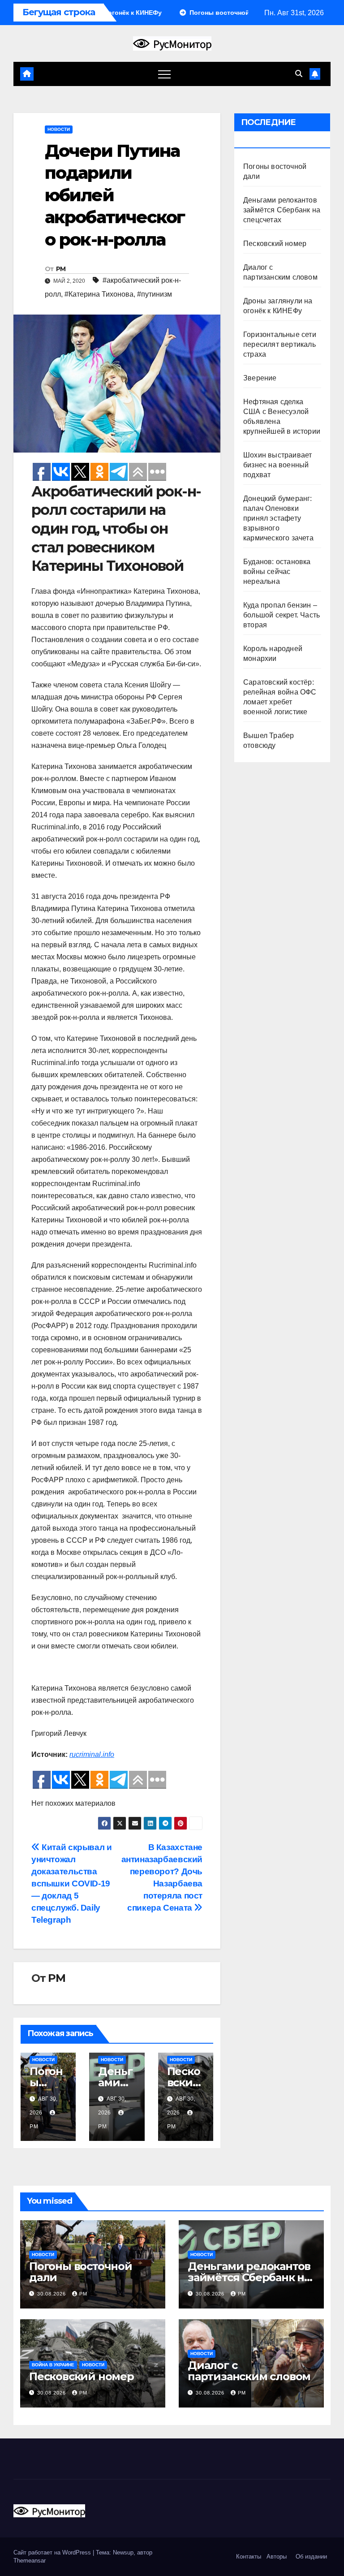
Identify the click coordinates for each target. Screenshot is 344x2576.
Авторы (277, 2557)
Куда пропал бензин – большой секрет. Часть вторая (282, 615)
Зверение (260, 378)
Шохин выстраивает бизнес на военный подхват (277, 465)
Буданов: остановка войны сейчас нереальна (277, 572)
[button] (299, 74)
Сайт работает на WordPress (53, 2552)
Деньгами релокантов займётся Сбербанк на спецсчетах (282, 210)
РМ (61, 269)
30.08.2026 (52, 2294)
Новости (59, 129)
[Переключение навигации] (164, 74)
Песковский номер (185, 2082)
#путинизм (155, 294)
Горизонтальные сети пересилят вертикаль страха (280, 344)
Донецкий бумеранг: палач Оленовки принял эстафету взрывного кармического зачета (278, 518)
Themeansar (30, 2561)
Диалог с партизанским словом (249, 2371)
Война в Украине (53, 2365)
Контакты (248, 2557)
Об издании (311, 2557)
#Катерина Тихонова (99, 294)
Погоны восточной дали (81, 2272)
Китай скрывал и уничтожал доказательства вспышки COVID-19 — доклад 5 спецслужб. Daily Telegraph (71, 1883)
